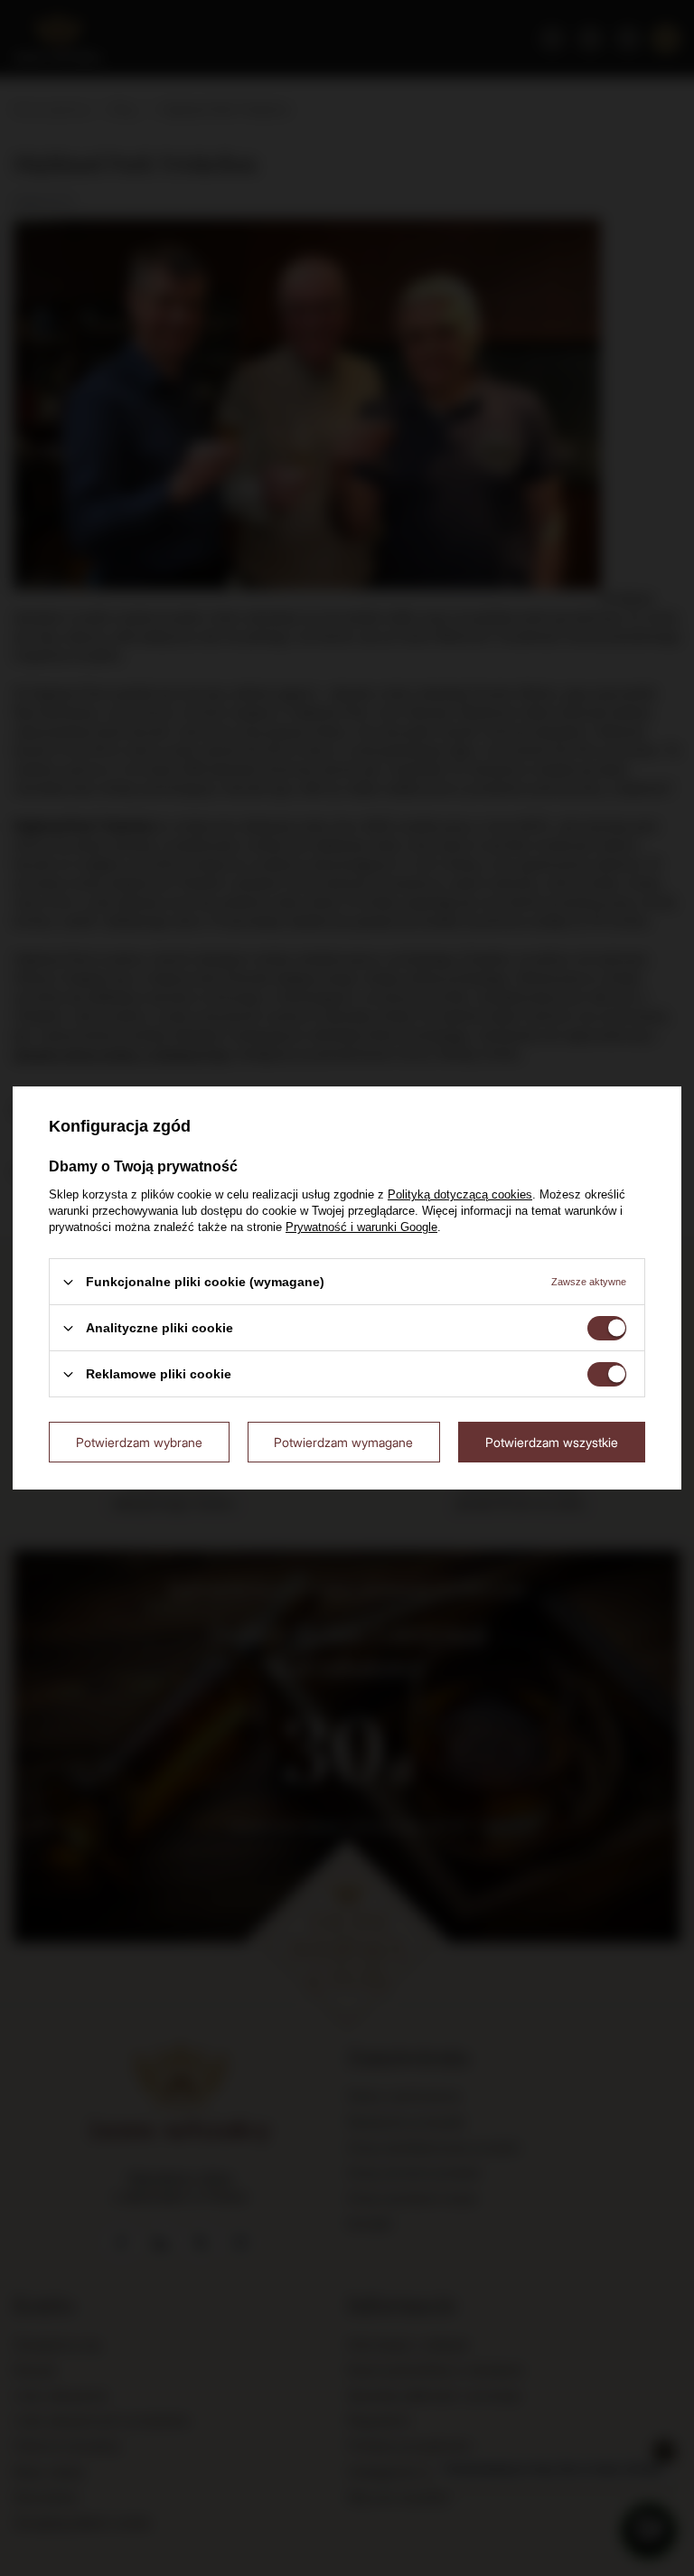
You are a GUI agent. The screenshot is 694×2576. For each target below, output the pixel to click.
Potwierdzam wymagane (343, 1441)
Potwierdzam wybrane (139, 1441)
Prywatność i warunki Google (361, 1227)
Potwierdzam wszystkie (552, 1441)
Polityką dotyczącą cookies (460, 1194)
